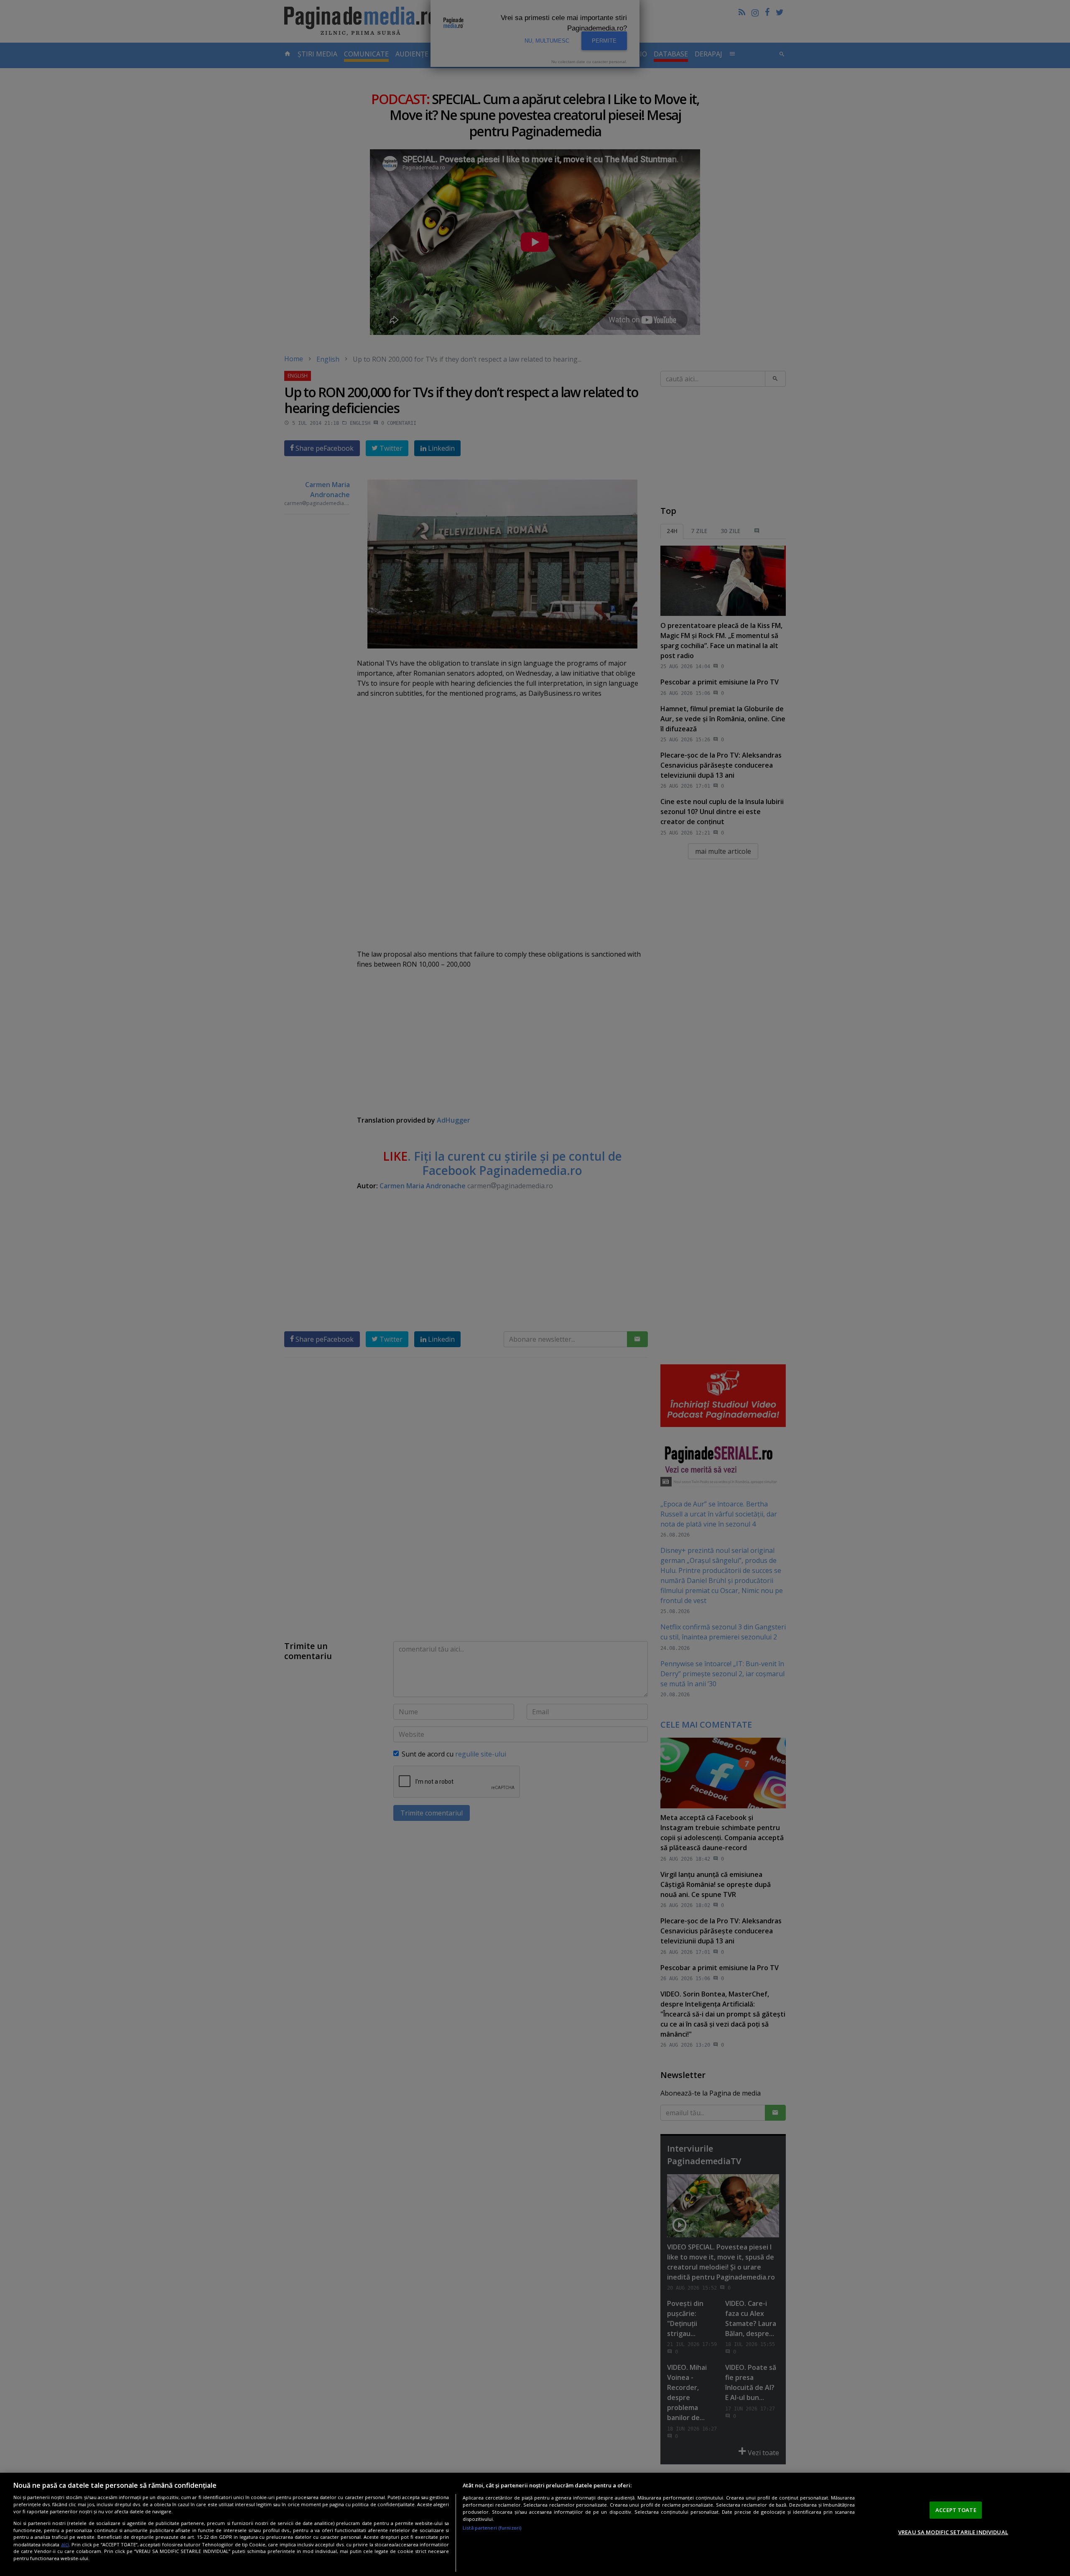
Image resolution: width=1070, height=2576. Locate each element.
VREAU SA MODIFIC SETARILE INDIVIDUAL (953, 2532)
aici (65, 2544)
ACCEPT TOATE (956, 2510)
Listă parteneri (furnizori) (492, 2528)
